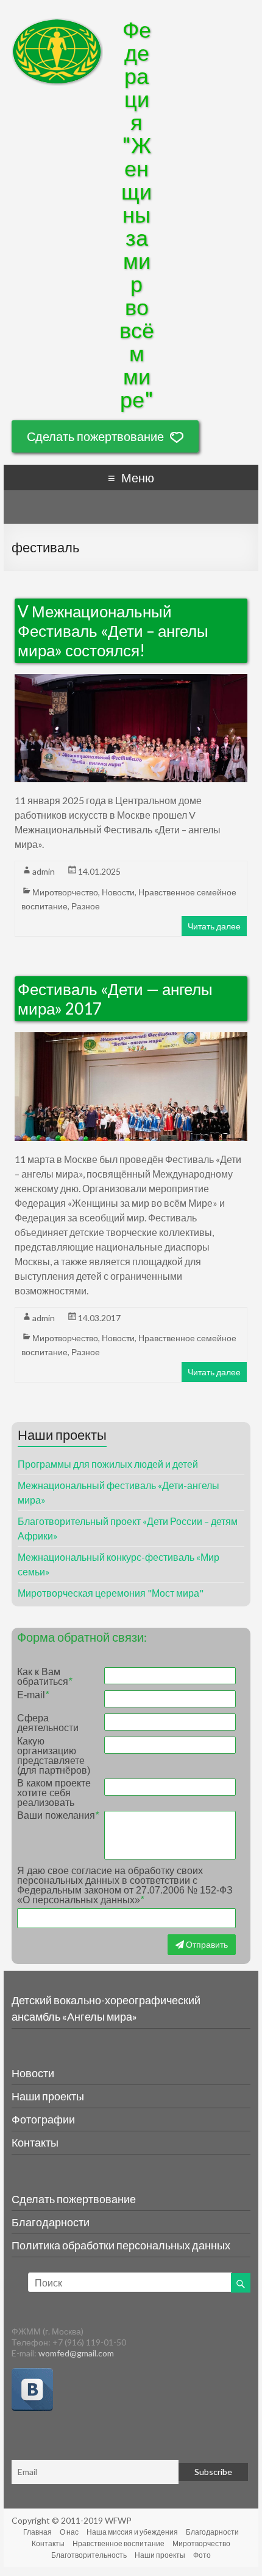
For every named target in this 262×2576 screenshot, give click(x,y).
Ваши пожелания (58, 1816)
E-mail (33, 1695)
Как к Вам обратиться (44, 1677)
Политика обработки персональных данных (121, 2245)
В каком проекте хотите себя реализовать (54, 1793)
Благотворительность (89, 2555)
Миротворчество (65, 892)
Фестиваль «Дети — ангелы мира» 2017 (115, 999)
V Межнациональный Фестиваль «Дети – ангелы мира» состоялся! (113, 631)
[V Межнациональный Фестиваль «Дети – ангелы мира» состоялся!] (131, 681)
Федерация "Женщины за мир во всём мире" (137, 214)
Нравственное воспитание (119, 2543)
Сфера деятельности (48, 1723)
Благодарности (51, 2222)
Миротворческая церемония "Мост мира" (111, 1593)
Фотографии (43, 2119)
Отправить (206, 1944)
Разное (86, 906)
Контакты (35, 2142)
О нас (69, 2532)
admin (44, 871)
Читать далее (214, 926)
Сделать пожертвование (95, 436)
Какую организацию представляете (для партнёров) (54, 1756)
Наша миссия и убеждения (132, 2532)
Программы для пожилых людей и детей (108, 1464)
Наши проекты (48, 2096)
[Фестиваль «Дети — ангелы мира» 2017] (131, 1039)
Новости (118, 892)
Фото (202, 2555)
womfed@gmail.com (76, 2353)
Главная (37, 2532)
